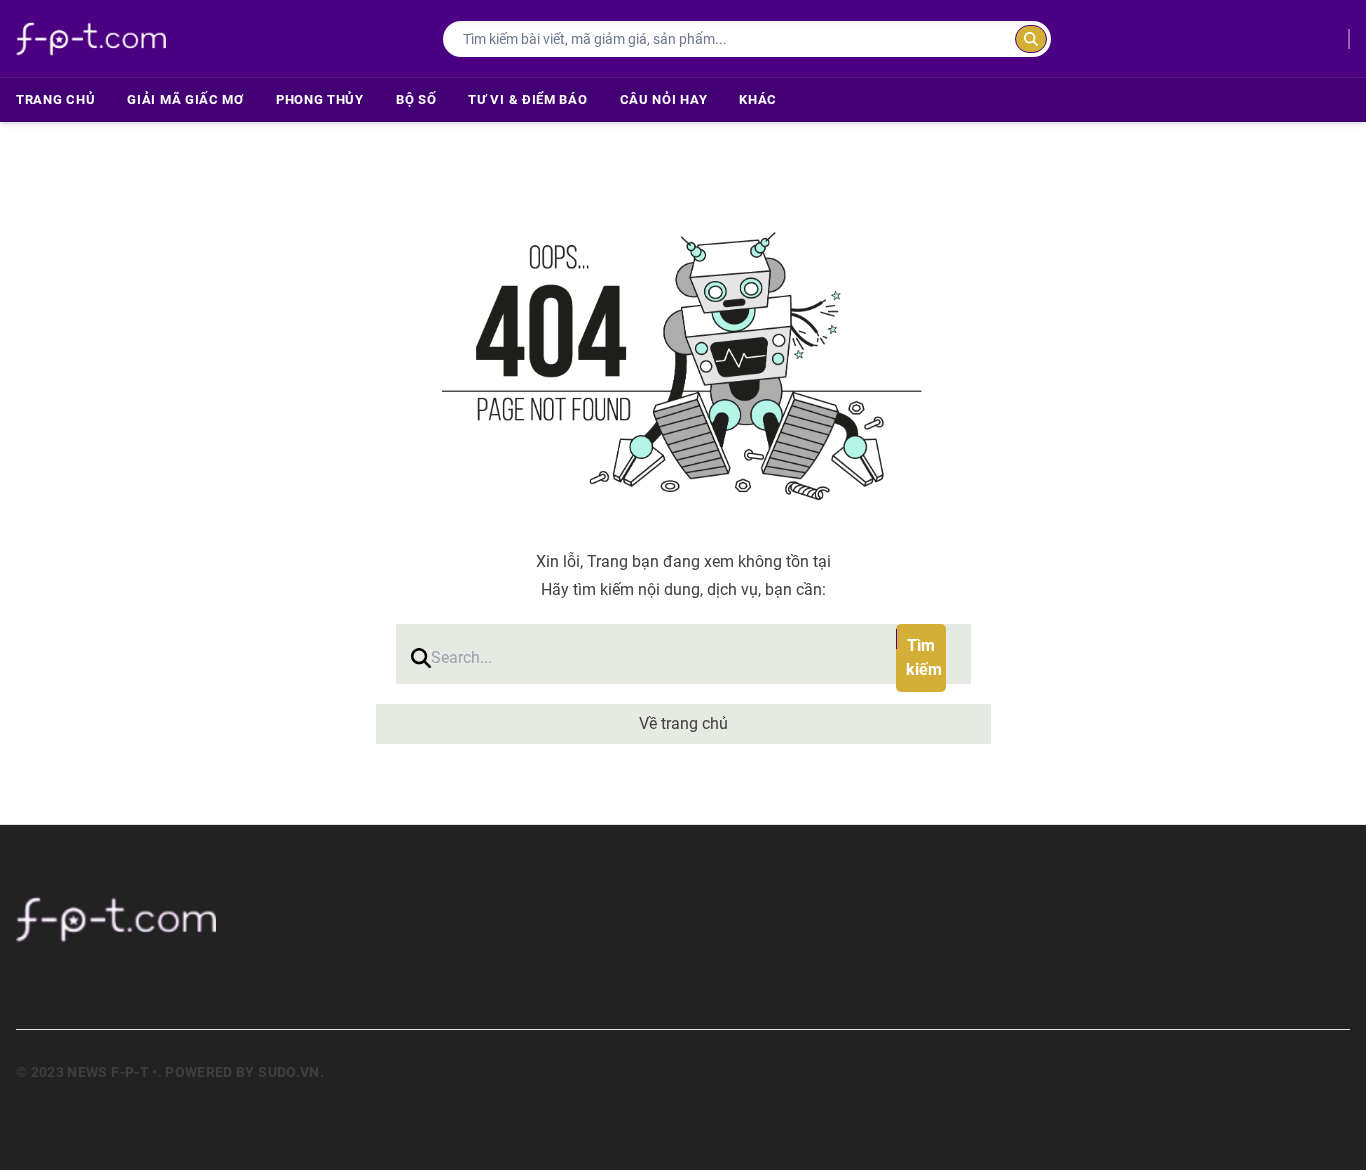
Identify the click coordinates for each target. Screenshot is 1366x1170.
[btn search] (1031, 39)
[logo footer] (282, 919)
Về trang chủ (683, 723)
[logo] (91, 38)
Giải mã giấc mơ (185, 99)
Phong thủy (320, 99)
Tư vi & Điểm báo (527, 99)
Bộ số (416, 99)
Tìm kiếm (924, 657)
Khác (758, 99)
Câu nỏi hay (664, 99)
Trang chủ (55, 99)
